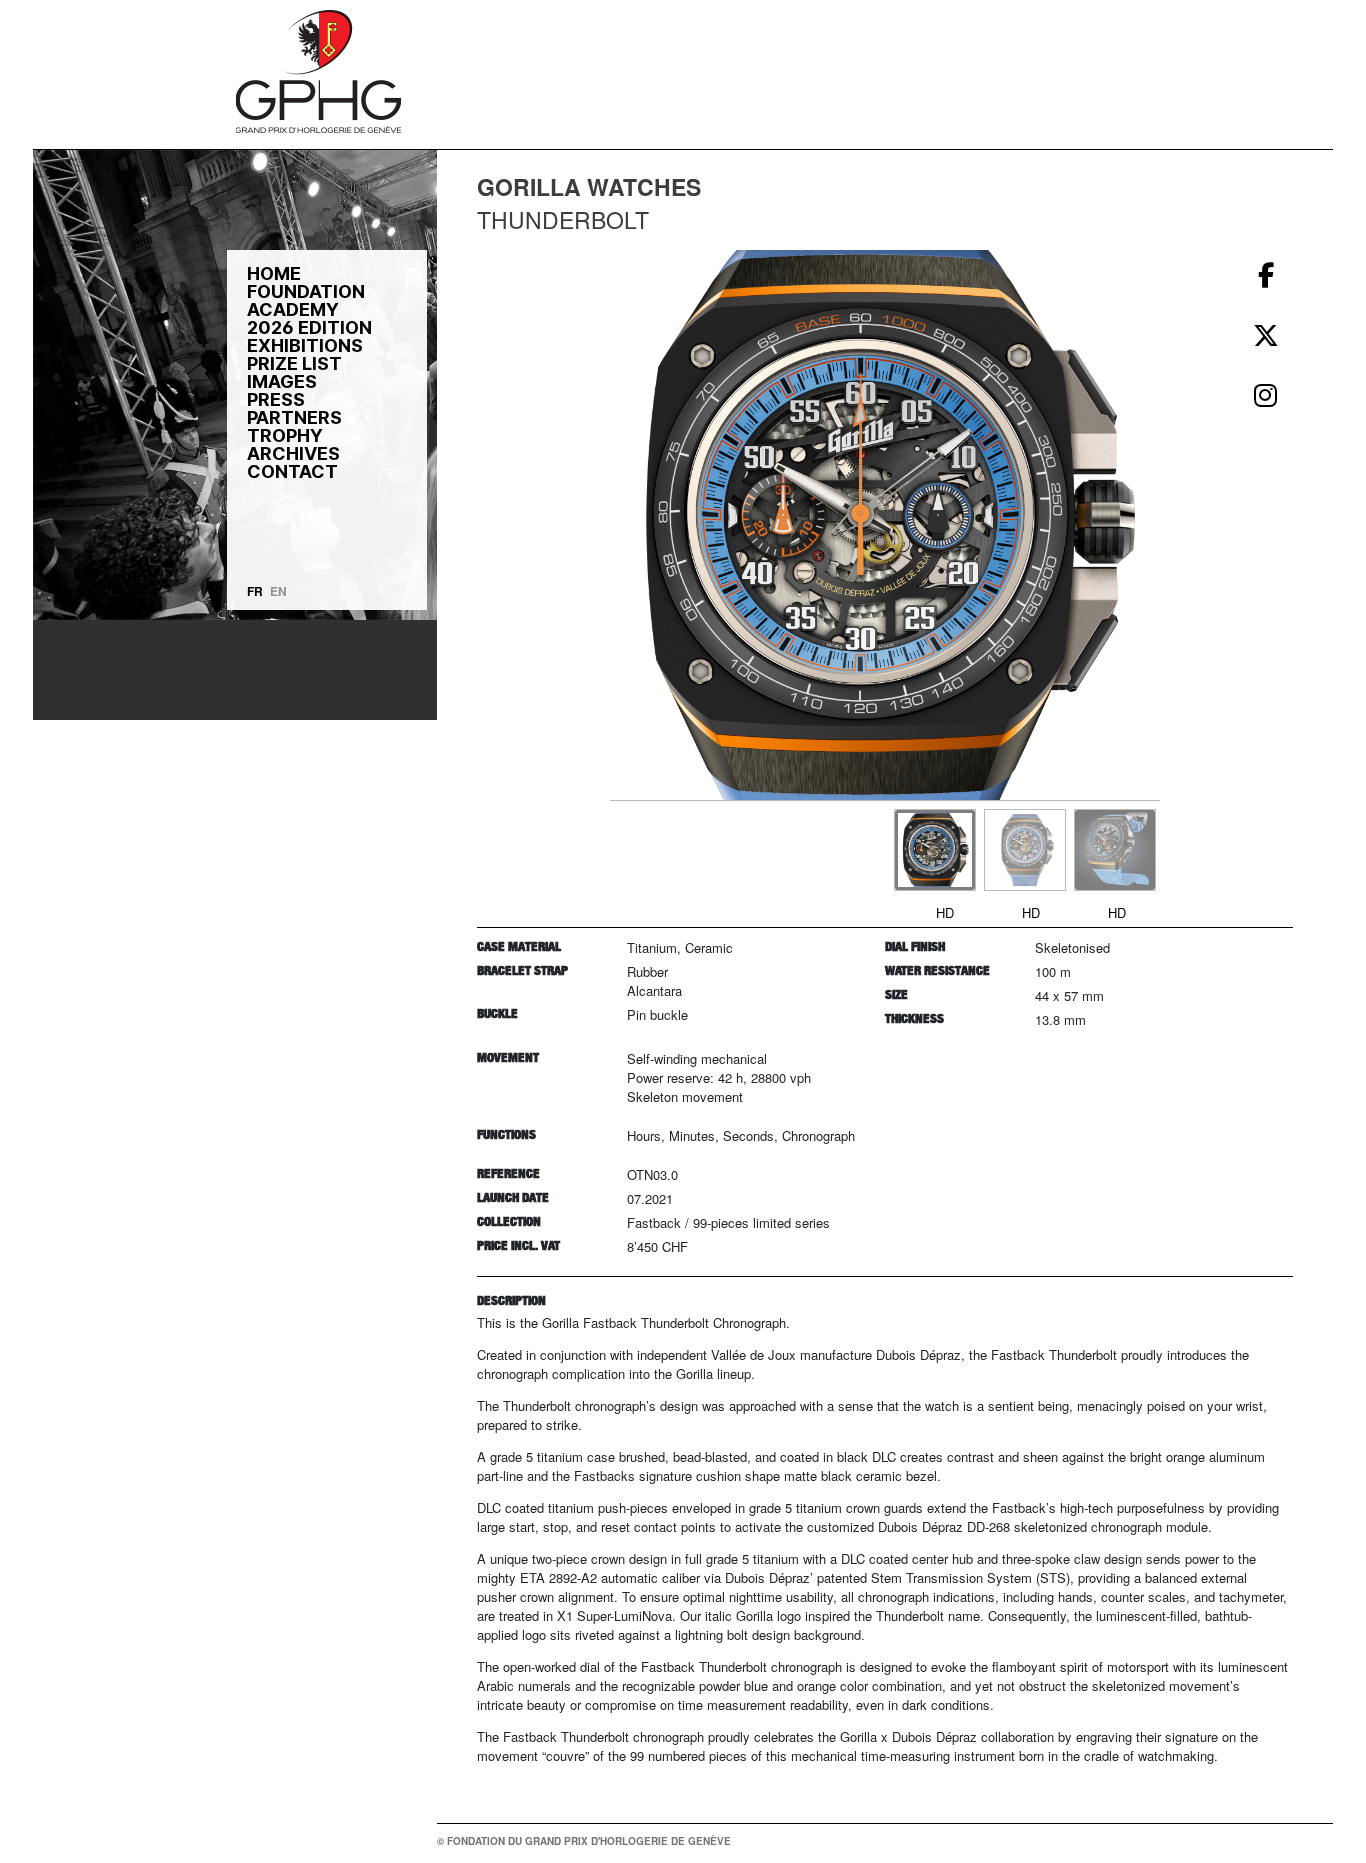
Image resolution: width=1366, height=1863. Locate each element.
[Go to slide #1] (935, 850)
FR (255, 591)
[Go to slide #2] (1025, 850)
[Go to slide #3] (1115, 850)
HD (945, 912)
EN (278, 591)
